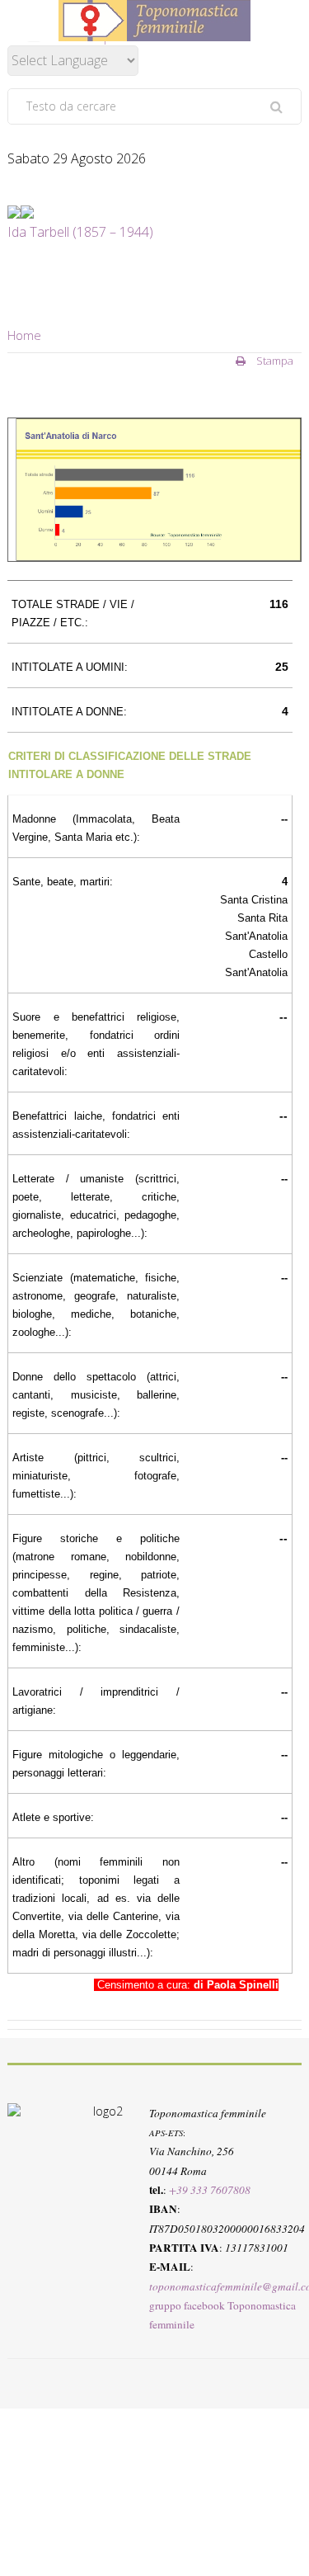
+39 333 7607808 (210, 2190)
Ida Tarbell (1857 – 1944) (80, 232)
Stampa (274, 361)
